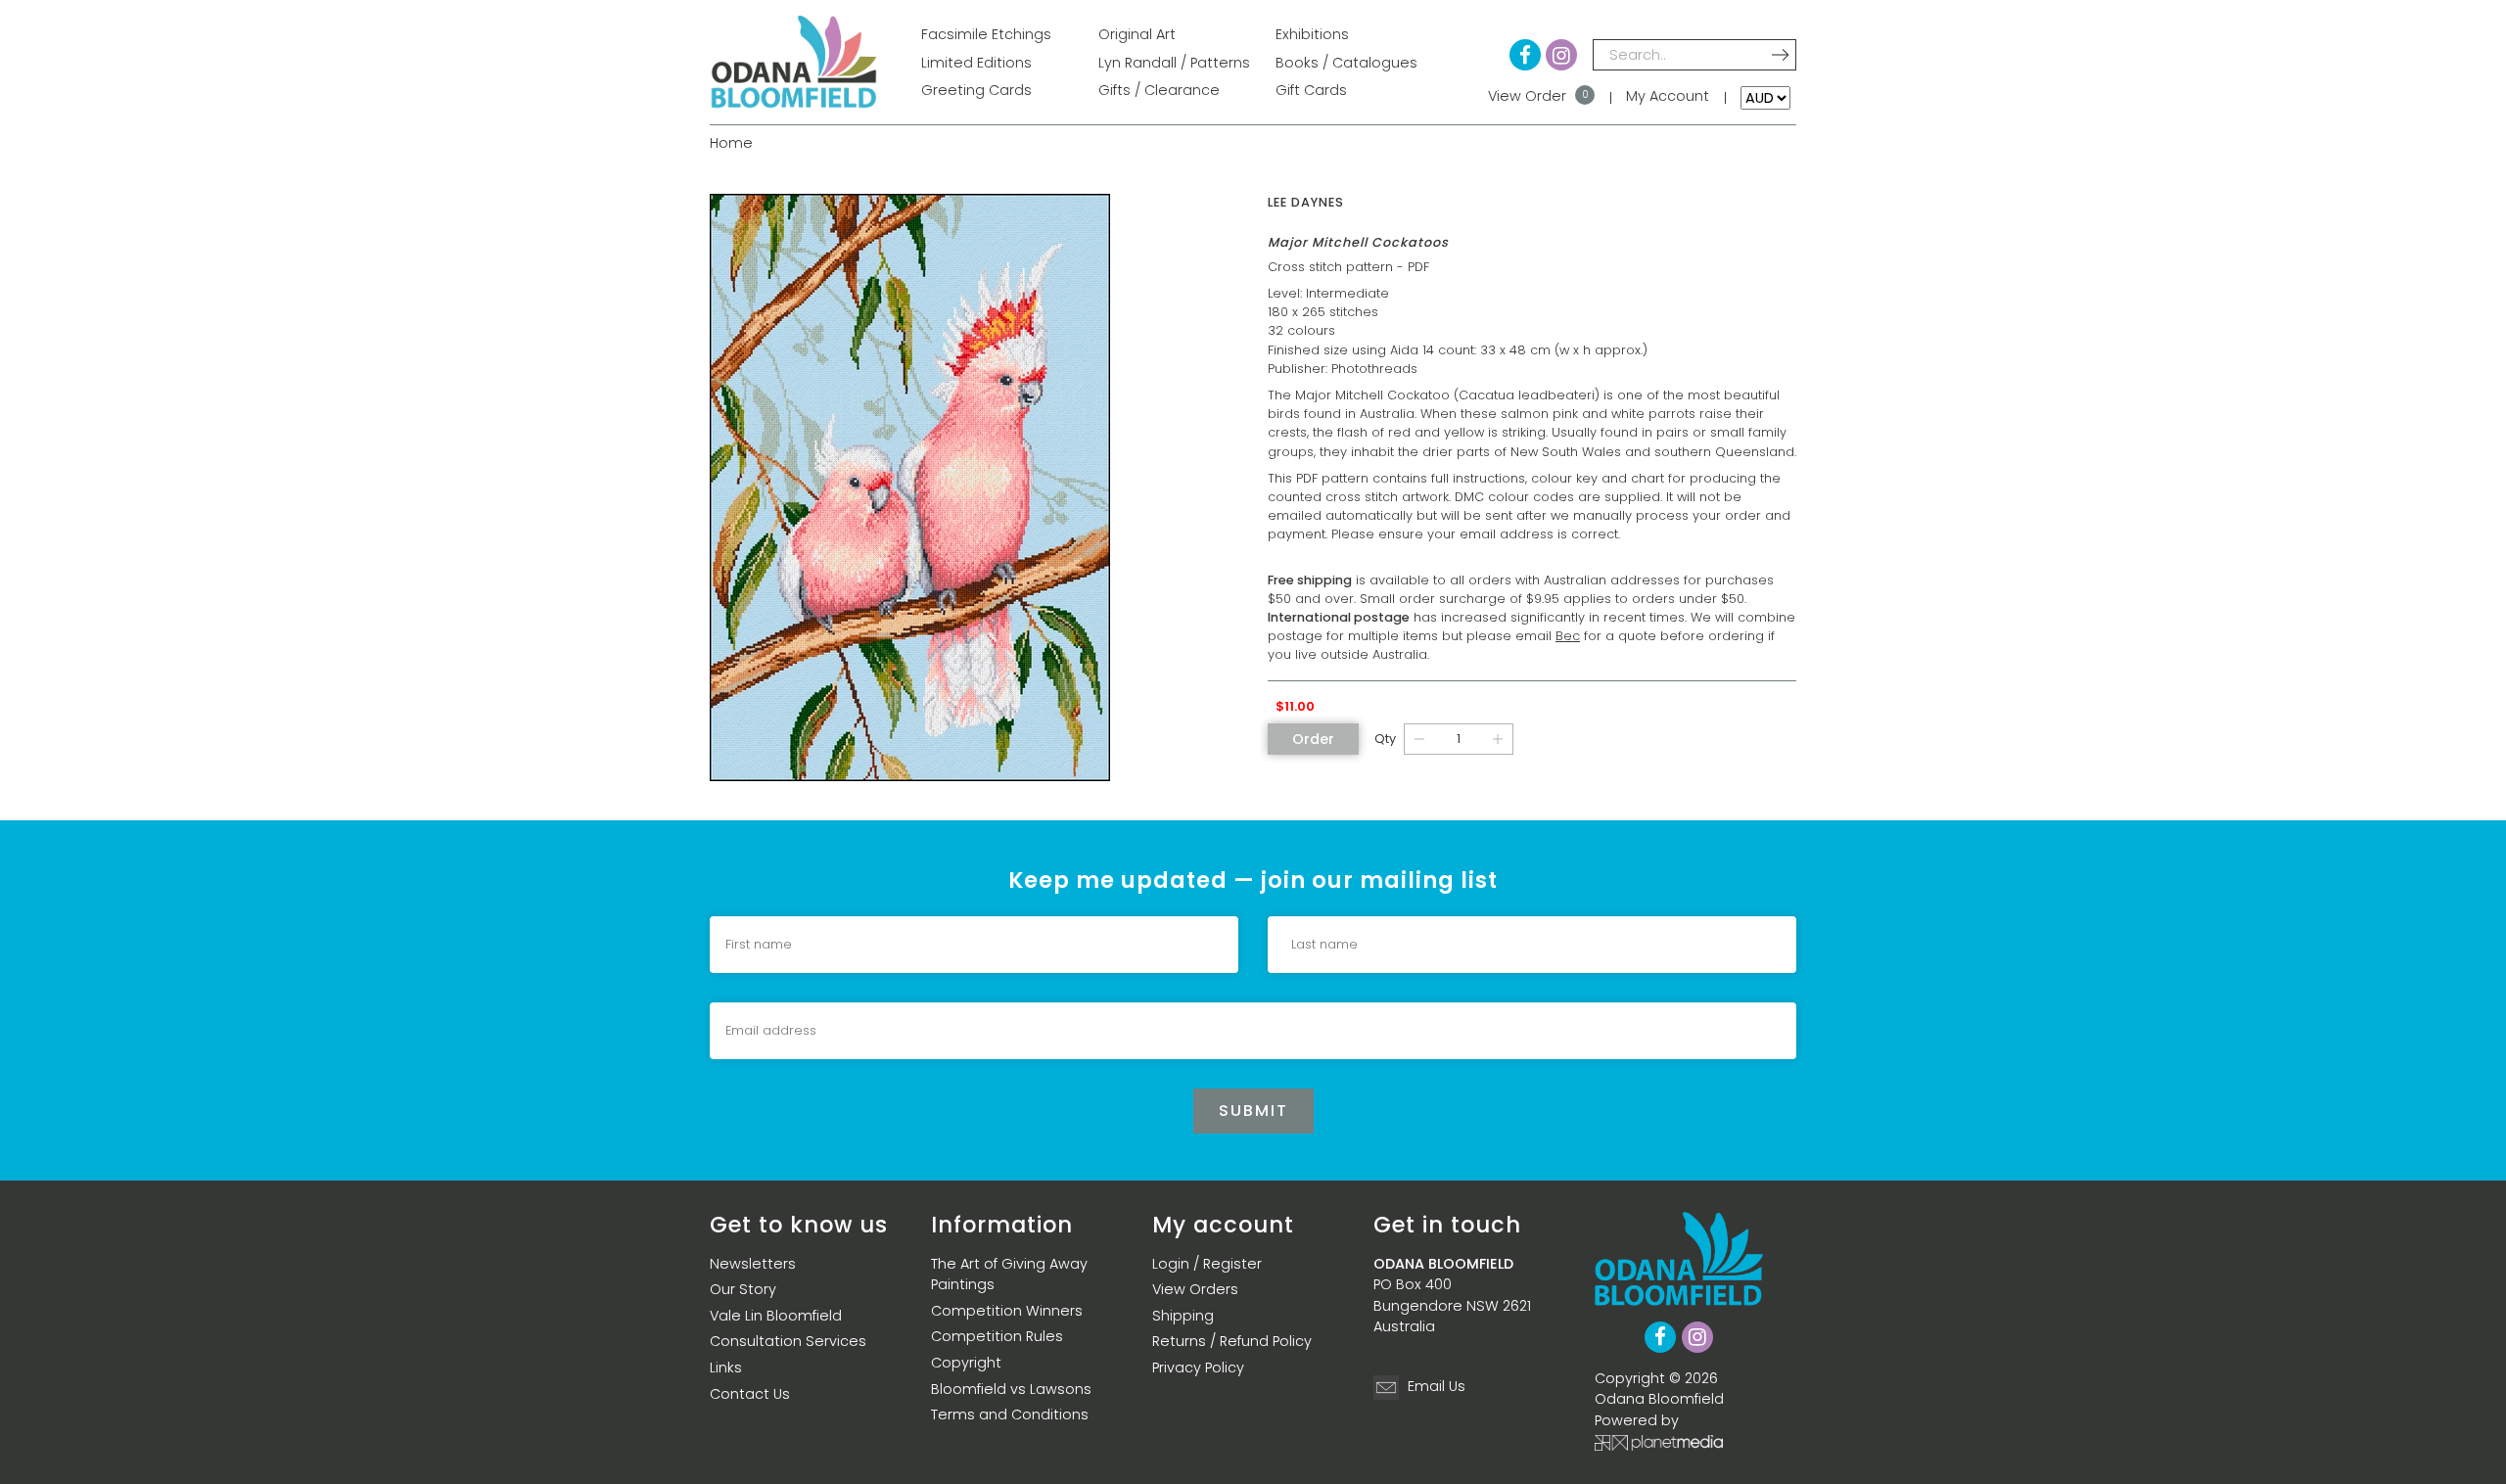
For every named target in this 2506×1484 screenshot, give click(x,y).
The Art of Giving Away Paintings (1009, 1275)
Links (726, 1368)
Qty (1385, 739)
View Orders (1195, 1289)
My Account (1668, 96)
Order (1313, 739)
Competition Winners (1007, 1311)
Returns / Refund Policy (1232, 1341)
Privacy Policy (1198, 1368)
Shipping (1183, 1316)
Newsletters (753, 1264)
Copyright (966, 1363)
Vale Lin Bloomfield (776, 1316)
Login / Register (1207, 1264)
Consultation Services (788, 1341)
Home (731, 143)
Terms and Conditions (1010, 1414)
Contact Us (750, 1394)
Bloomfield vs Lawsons (1011, 1389)
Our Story (743, 1289)
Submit (1253, 1111)
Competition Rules (997, 1336)
